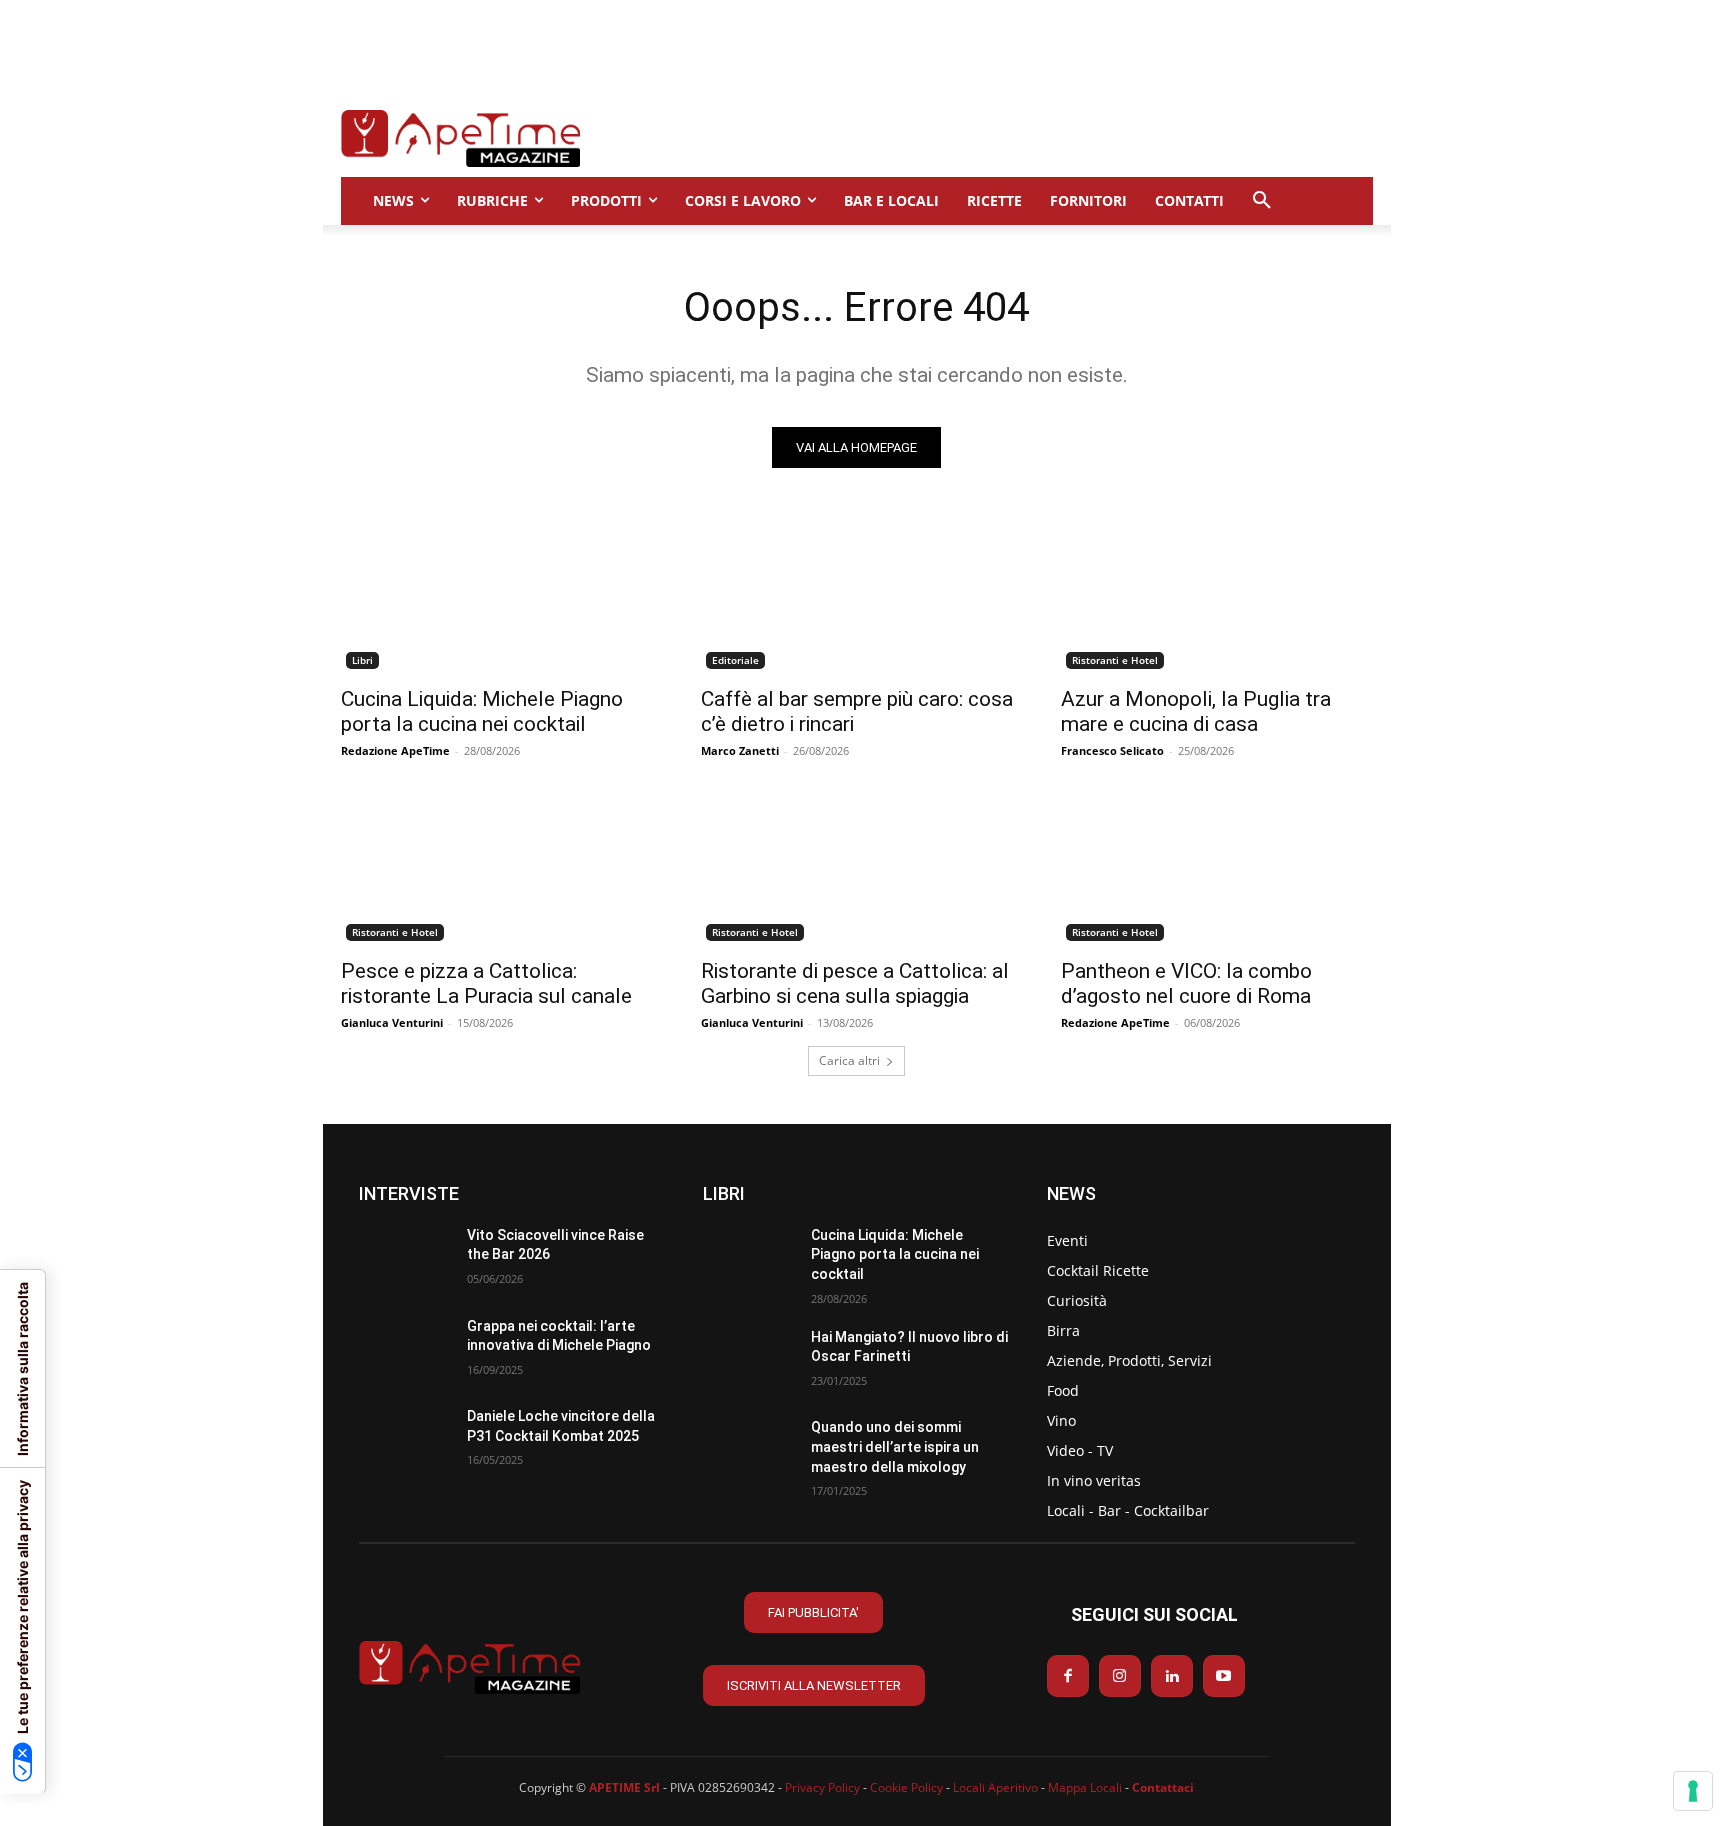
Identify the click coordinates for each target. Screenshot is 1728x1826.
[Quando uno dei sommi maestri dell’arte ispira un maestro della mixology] (749, 1450)
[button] (1262, 201)
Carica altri (849, 1060)
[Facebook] (1068, 1676)
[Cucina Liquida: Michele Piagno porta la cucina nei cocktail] (497, 596)
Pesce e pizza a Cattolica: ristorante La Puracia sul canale (486, 983)
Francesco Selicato (1112, 750)
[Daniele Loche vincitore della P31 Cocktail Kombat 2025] (405, 1439)
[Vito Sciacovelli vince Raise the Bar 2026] (405, 1258)
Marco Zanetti (740, 750)
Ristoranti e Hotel (1115, 660)
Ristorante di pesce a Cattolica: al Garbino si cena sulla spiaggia (855, 983)
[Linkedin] (1172, 1676)
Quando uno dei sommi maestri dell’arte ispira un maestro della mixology (895, 1446)
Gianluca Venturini (392, 1022)
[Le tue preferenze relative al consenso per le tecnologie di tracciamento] (1693, 1791)
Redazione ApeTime (395, 750)
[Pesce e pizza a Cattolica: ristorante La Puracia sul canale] (497, 868)
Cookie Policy (906, 1787)
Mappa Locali (1085, 1787)
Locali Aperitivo (995, 1787)
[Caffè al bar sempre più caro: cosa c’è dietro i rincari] (857, 596)
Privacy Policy (822, 1787)
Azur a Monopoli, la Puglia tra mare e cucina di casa (1196, 711)
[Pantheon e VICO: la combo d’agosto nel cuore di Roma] (1217, 868)
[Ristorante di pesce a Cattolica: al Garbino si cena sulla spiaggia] (857, 868)
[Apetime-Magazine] (461, 138)
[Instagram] (1120, 1676)
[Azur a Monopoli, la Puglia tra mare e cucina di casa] (1217, 596)
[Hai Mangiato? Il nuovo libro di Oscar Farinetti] (749, 1360)
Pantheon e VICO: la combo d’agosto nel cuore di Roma (1186, 983)
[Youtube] (1224, 1676)
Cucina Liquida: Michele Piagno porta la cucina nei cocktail (482, 711)
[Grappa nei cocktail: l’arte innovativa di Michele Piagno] (405, 1349)
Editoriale (735, 660)
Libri (362, 660)
